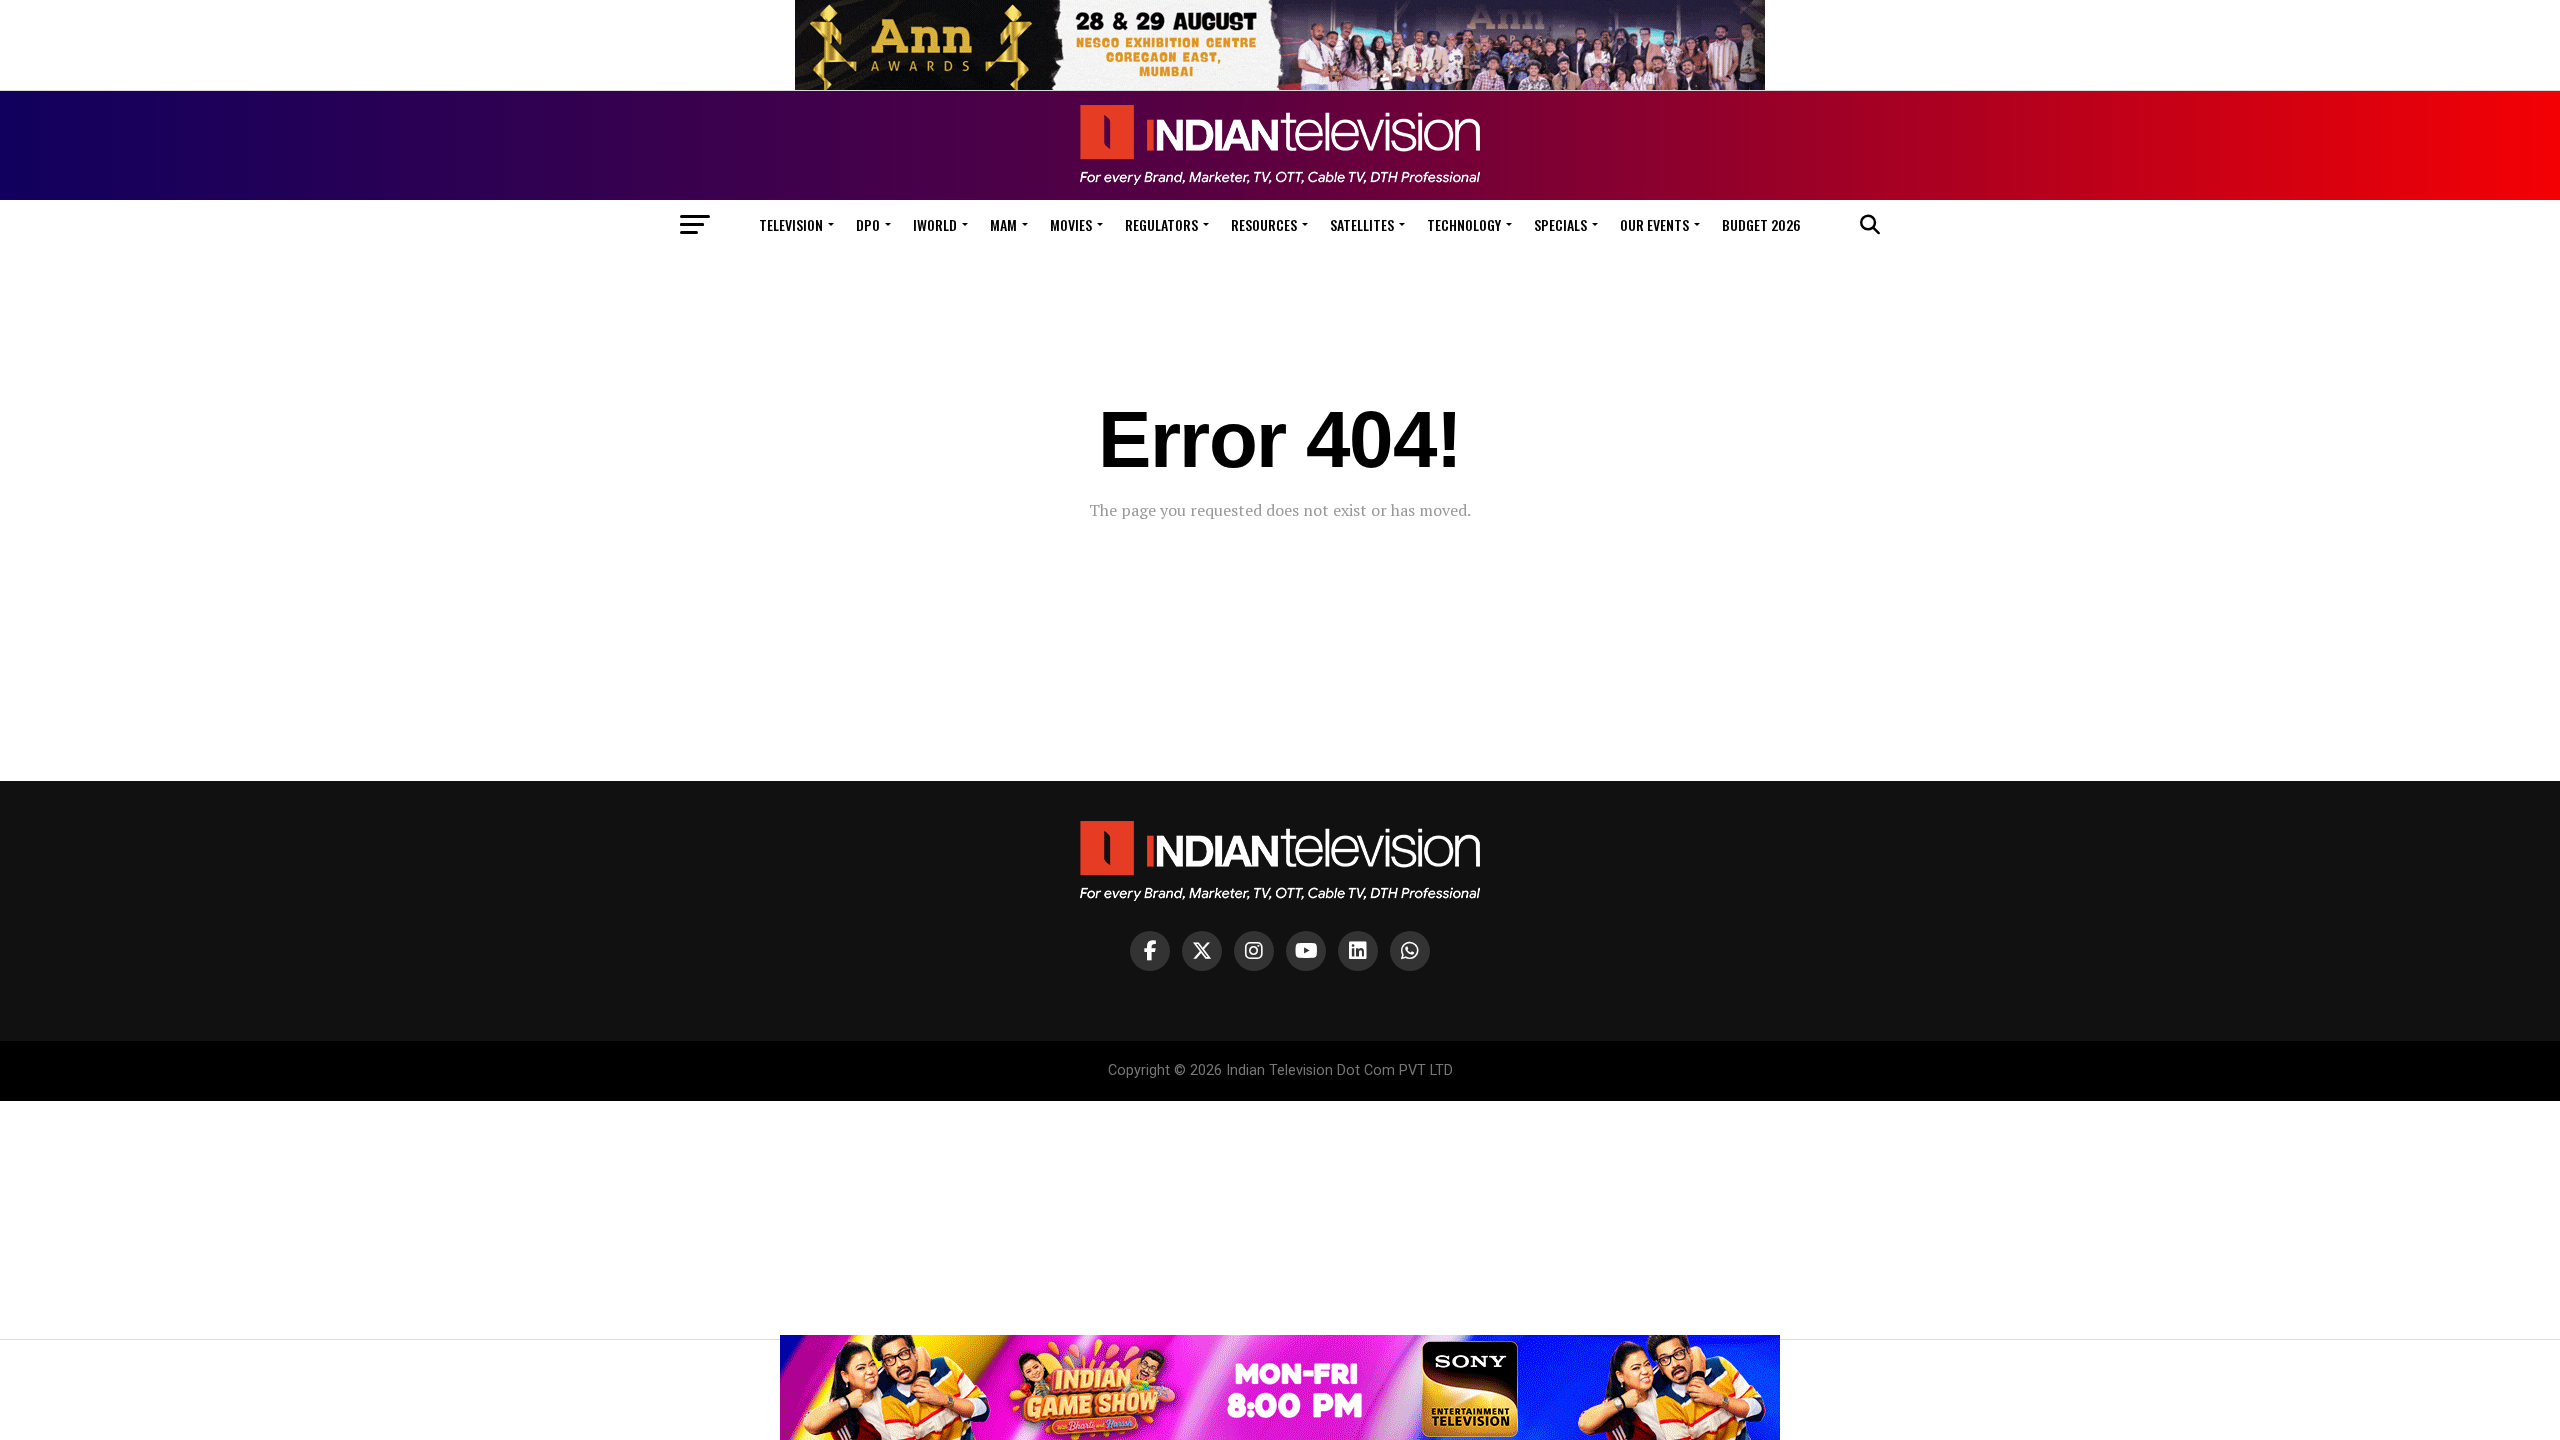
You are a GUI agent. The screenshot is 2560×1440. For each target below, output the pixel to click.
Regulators (1161, 224)
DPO (868, 224)
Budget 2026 (1761, 224)
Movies (1071, 224)
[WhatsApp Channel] (1410, 951)
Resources (1264, 224)
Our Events (1654, 224)
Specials (1560, 224)
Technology (1464, 224)
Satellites (1362, 224)
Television (791, 224)
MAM (1003, 224)
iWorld (935, 224)
